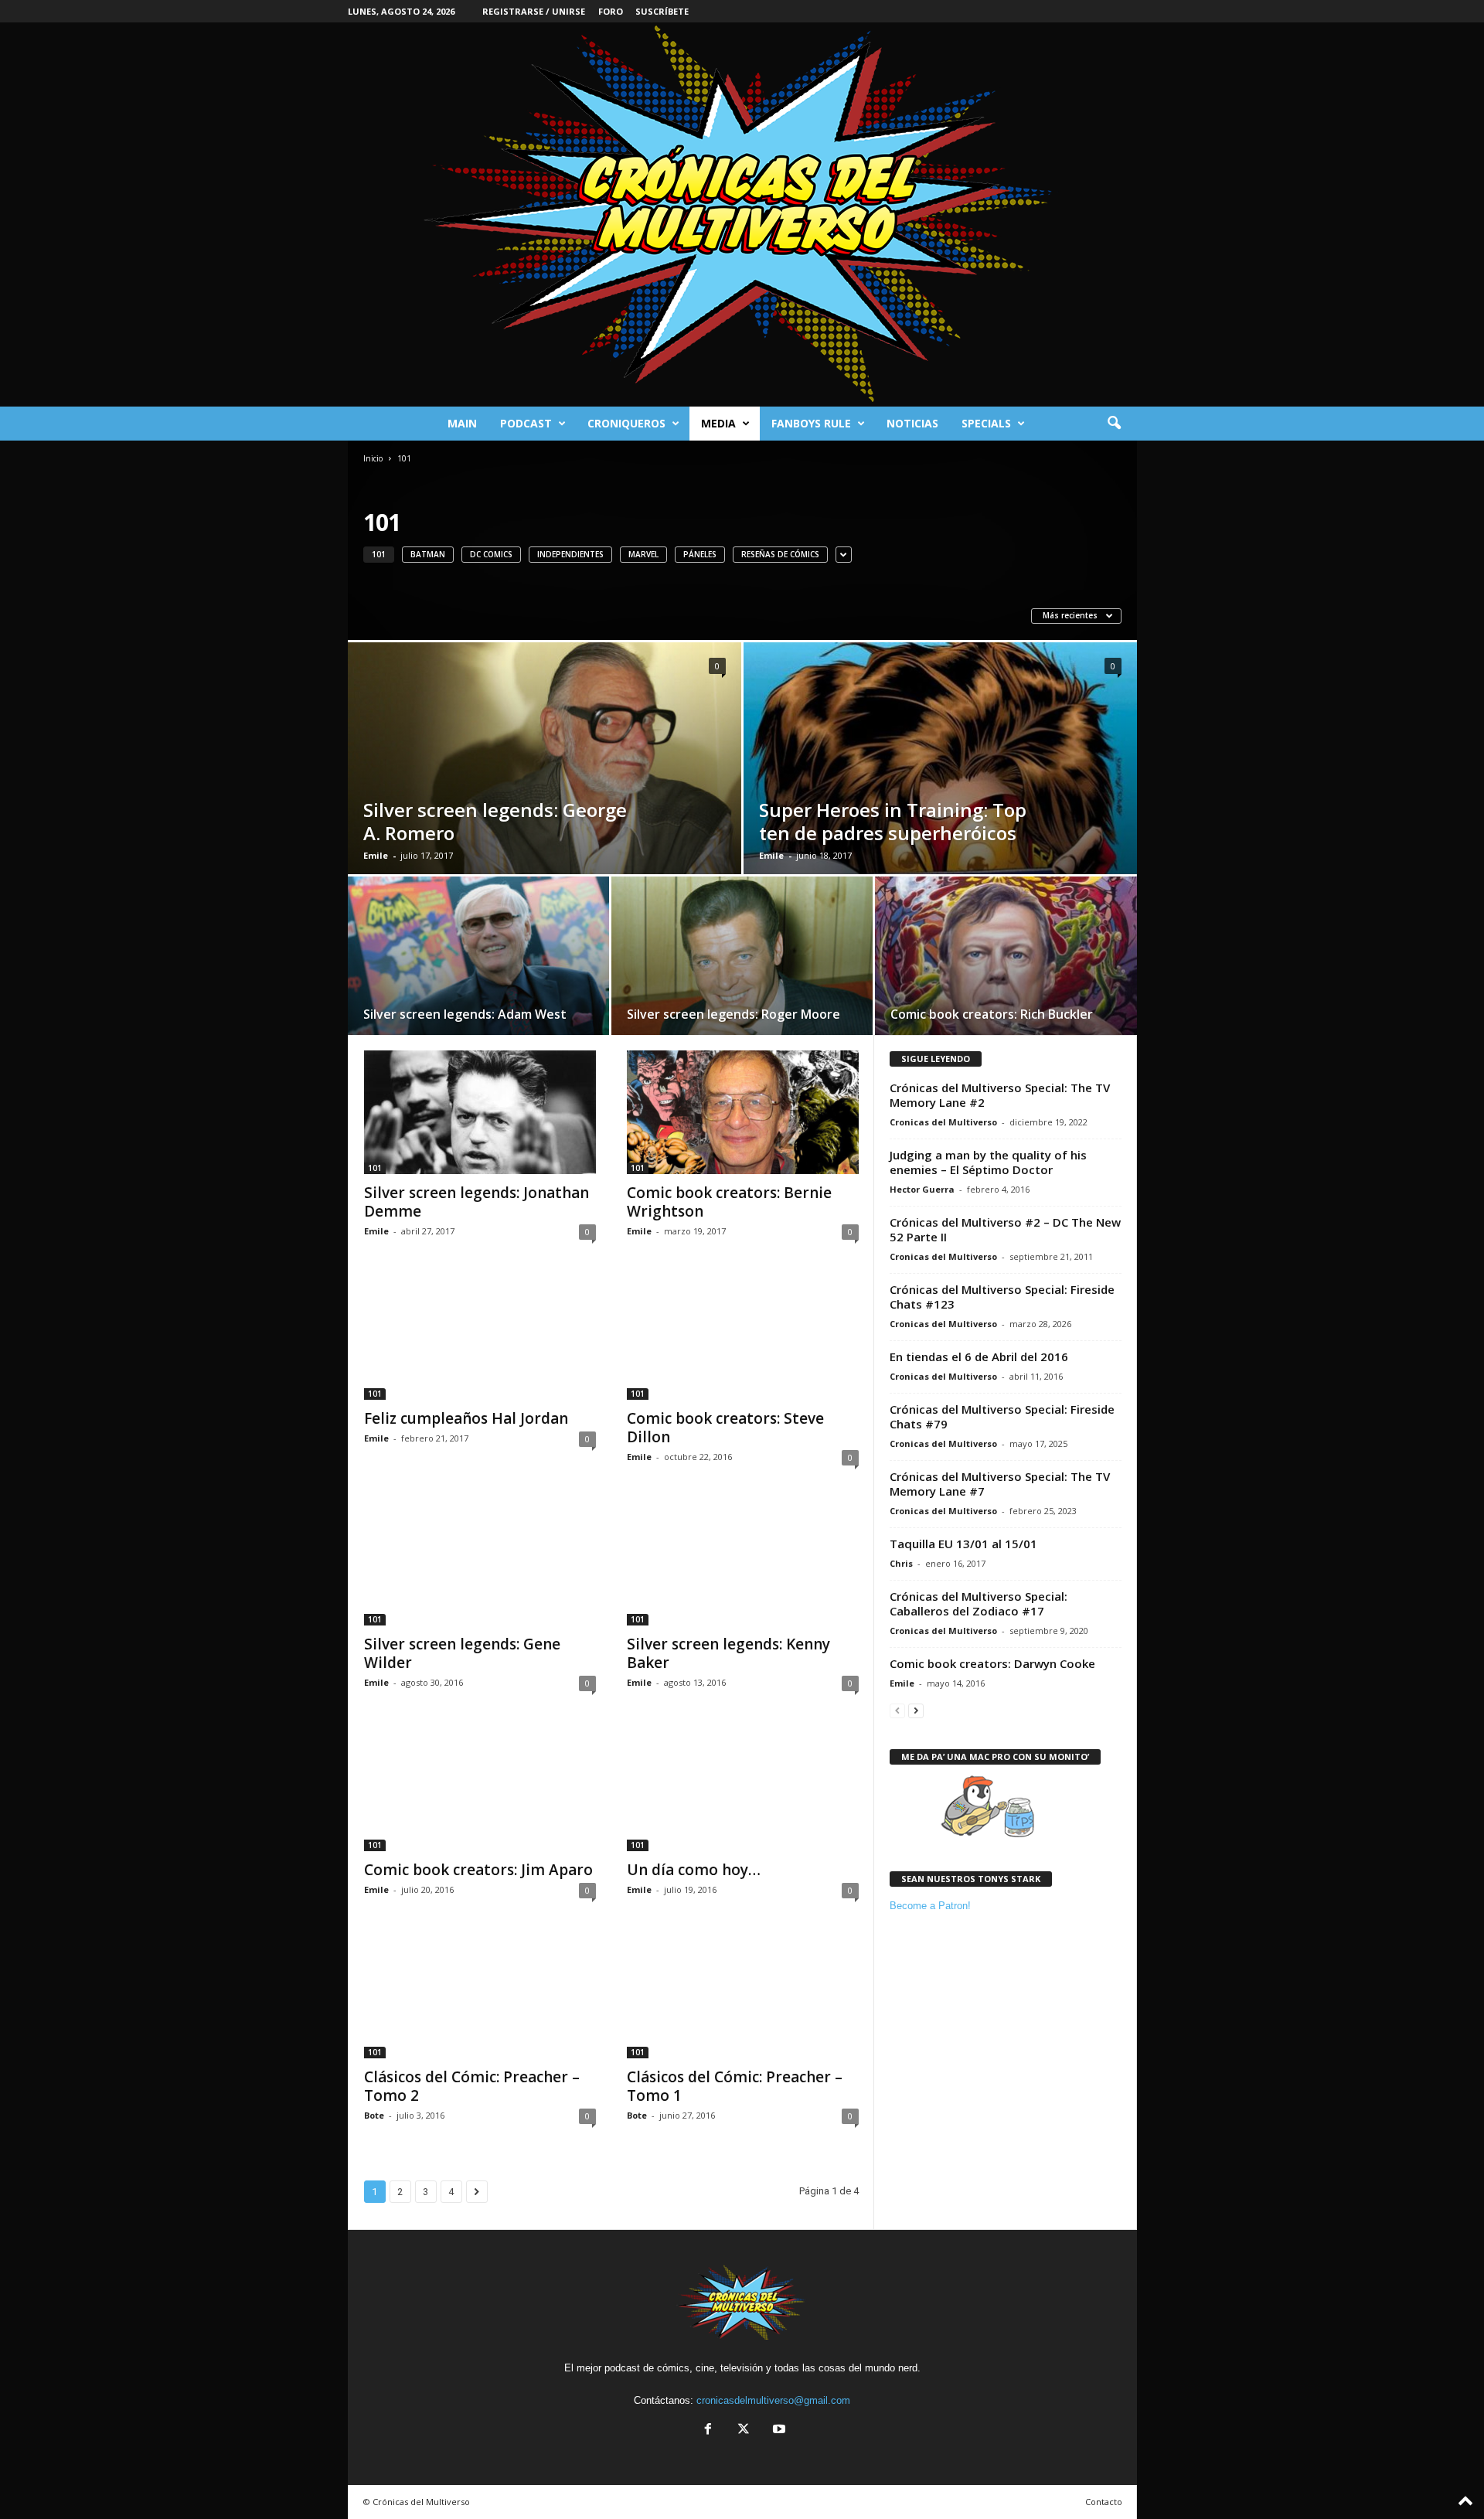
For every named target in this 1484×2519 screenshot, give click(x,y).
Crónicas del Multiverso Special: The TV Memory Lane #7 (1000, 1484)
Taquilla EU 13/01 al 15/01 (963, 1544)
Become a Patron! (930, 1906)
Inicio (373, 458)
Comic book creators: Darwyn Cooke (992, 1663)
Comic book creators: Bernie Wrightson (729, 1202)
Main (462, 423)
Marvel (643, 554)
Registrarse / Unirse (534, 11)
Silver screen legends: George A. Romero (495, 821)
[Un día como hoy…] (743, 1789)
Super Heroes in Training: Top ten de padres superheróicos (893, 821)
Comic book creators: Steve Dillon (725, 1428)
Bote (374, 2115)
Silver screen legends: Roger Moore (733, 1014)
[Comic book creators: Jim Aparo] (480, 1789)
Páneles (700, 554)
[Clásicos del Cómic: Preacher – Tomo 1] (743, 1996)
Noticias (912, 423)
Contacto (1104, 2502)
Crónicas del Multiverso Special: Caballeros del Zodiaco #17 (979, 1603)
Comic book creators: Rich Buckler (992, 1014)
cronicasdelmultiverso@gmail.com (773, 2400)
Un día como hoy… (694, 1870)
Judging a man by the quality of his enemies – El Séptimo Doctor (988, 1162)
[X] (744, 2430)
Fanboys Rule (811, 423)
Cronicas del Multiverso (943, 1122)
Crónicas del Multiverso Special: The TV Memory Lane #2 (1000, 1095)
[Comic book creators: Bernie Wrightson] (743, 1112)
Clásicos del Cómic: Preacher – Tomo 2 (472, 2086)
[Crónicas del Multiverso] (742, 214)
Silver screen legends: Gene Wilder (462, 1653)
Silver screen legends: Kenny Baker (728, 1653)
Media (718, 423)
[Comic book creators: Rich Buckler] (1006, 961)
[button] (1114, 424)
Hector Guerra (922, 1189)
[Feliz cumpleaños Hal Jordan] (480, 1338)
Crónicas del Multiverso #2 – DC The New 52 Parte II (1005, 1229)
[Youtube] (778, 2430)
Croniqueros (626, 423)
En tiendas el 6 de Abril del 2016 (979, 1357)
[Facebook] (708, 2430)
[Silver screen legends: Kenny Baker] (743, 1564)
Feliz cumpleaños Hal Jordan (466, 1418)
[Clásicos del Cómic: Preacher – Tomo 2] (480, 1996)
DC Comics (491, 554)
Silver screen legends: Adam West (465, 1014)
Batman (428, 554)
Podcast (526, 423)
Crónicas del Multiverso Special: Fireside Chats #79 (1002, 1416)
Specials (986, 423)
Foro (611, 11)
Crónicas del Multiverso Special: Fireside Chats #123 (1002, 1297)
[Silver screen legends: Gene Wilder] (480, 1564)
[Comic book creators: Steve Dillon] (743, 1338)
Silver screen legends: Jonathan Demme (477, 1202)
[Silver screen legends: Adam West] (478, 961)
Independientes (570, 554)
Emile (376, 855)
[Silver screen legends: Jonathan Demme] (480, 1112)
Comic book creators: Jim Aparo (478, 1870)
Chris (901, 1563)
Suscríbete (662, 11)
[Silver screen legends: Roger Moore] (742, 961)
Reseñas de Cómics (780, 554)
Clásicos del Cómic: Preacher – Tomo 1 (735, 2086)
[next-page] (916, 1710)
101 (379, 554)
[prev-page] (897, 1710)
